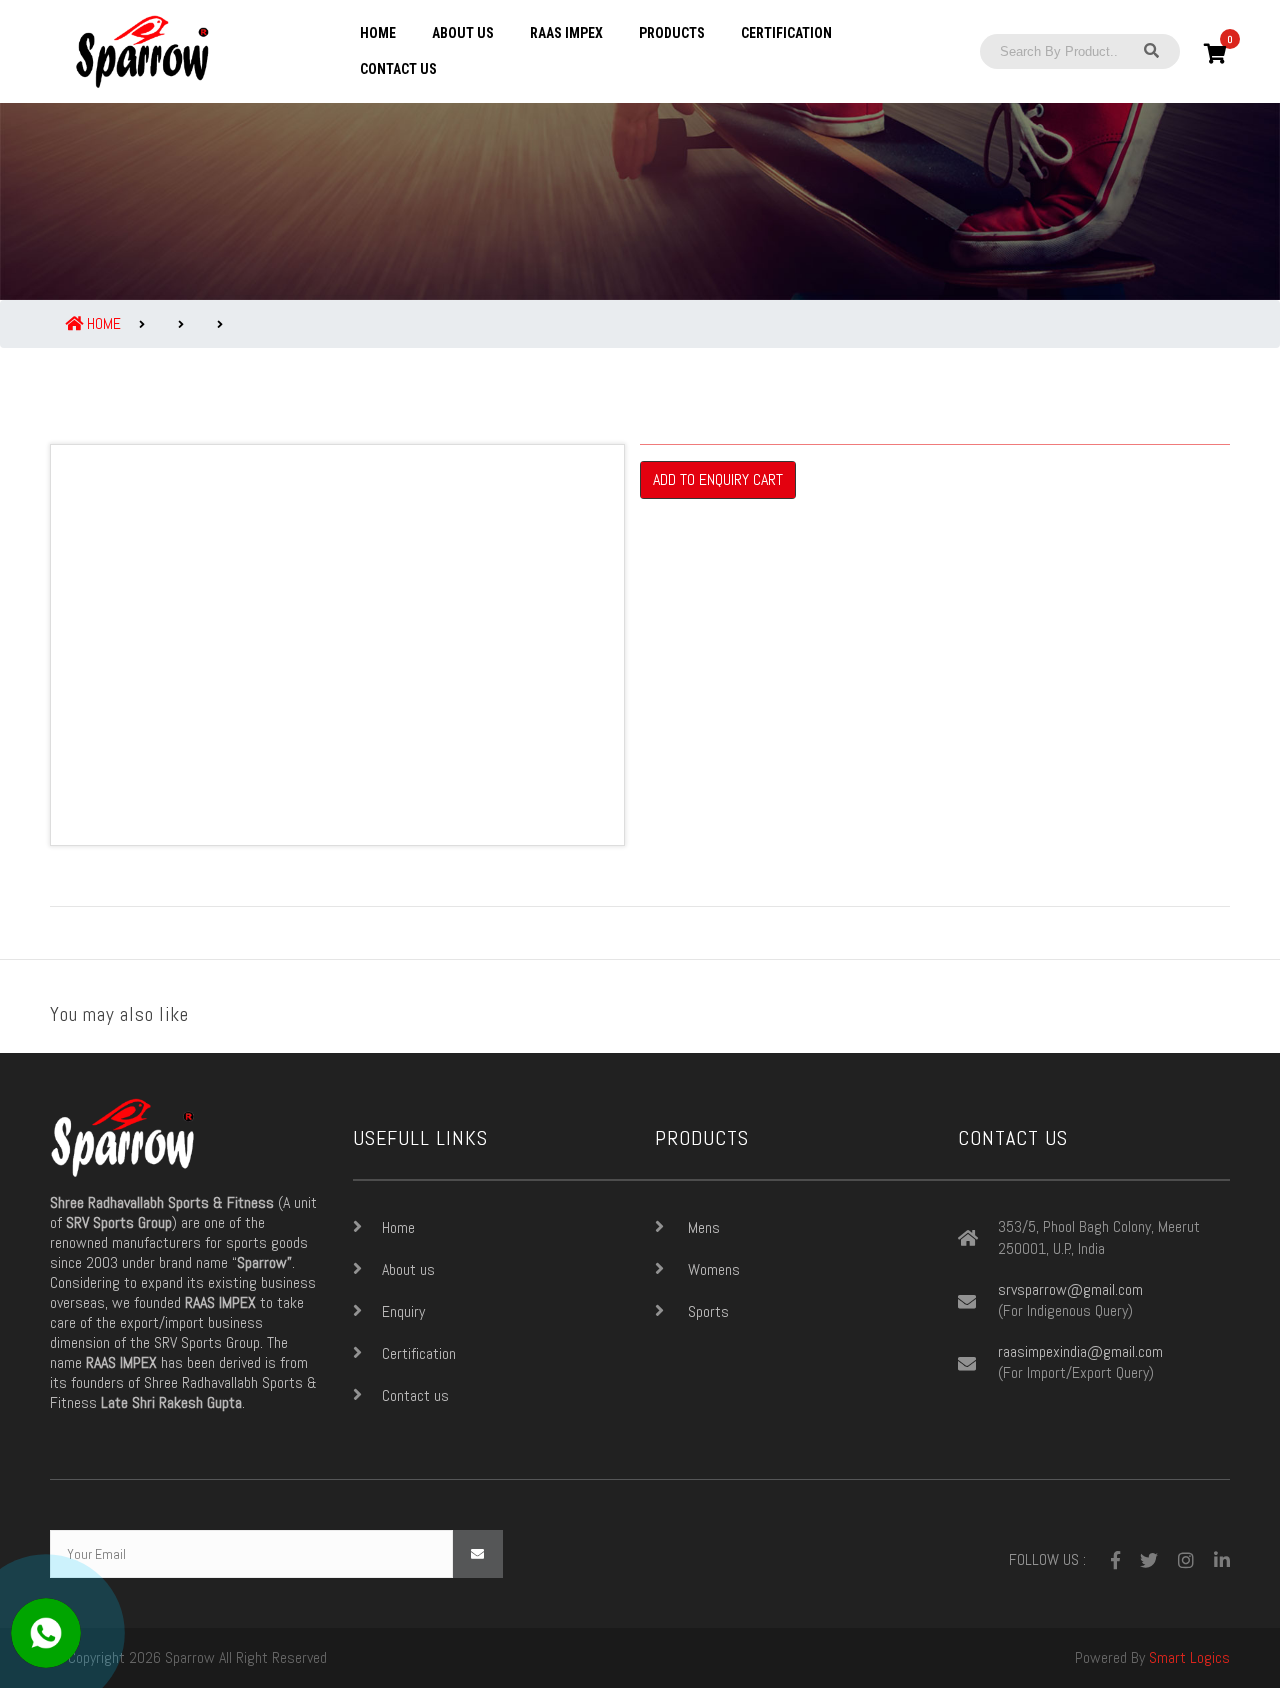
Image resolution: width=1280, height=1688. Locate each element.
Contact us (398, 69)
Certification (786, 33)
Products (672, 33)
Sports (706, 1311)
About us (463, 33)
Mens (702, 1227)
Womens (712, 1269)
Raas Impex (566, 33)
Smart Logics (1189, 1657)
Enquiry (403, 1311)
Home (378, 33)
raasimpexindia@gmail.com (1080, 1352)
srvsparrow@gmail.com (1070, 1290)
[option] (337, 645)
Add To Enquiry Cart (718, 479)
